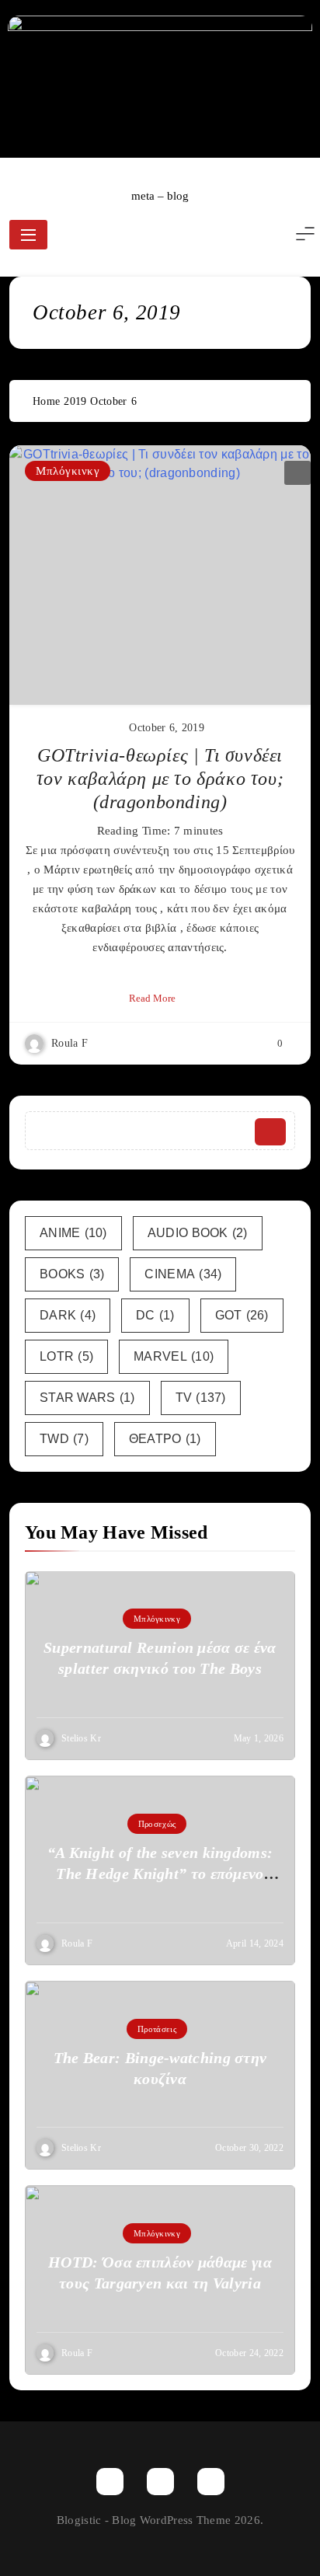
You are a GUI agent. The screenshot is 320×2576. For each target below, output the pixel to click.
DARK (68, 1315)
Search (270, 1132)
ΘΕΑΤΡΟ (165, 1439)
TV (201, 1398)
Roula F (70, 1043)
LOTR (66, 1356)
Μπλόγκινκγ (68, 471)
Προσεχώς (157, 1824)
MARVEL (174, 1356)
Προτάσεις (157, 2029)
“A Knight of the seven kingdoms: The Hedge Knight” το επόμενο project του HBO (160, 1874)
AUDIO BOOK (198, 1233)
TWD (64, 1439)
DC (155, 1315)
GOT (242, 1315)
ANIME (73, 1233)
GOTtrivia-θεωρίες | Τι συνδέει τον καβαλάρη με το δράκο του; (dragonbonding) (160, 779)
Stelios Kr (81, 1738)
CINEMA (183, 1274)
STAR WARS (87, 1398)
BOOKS (72, 1274)
